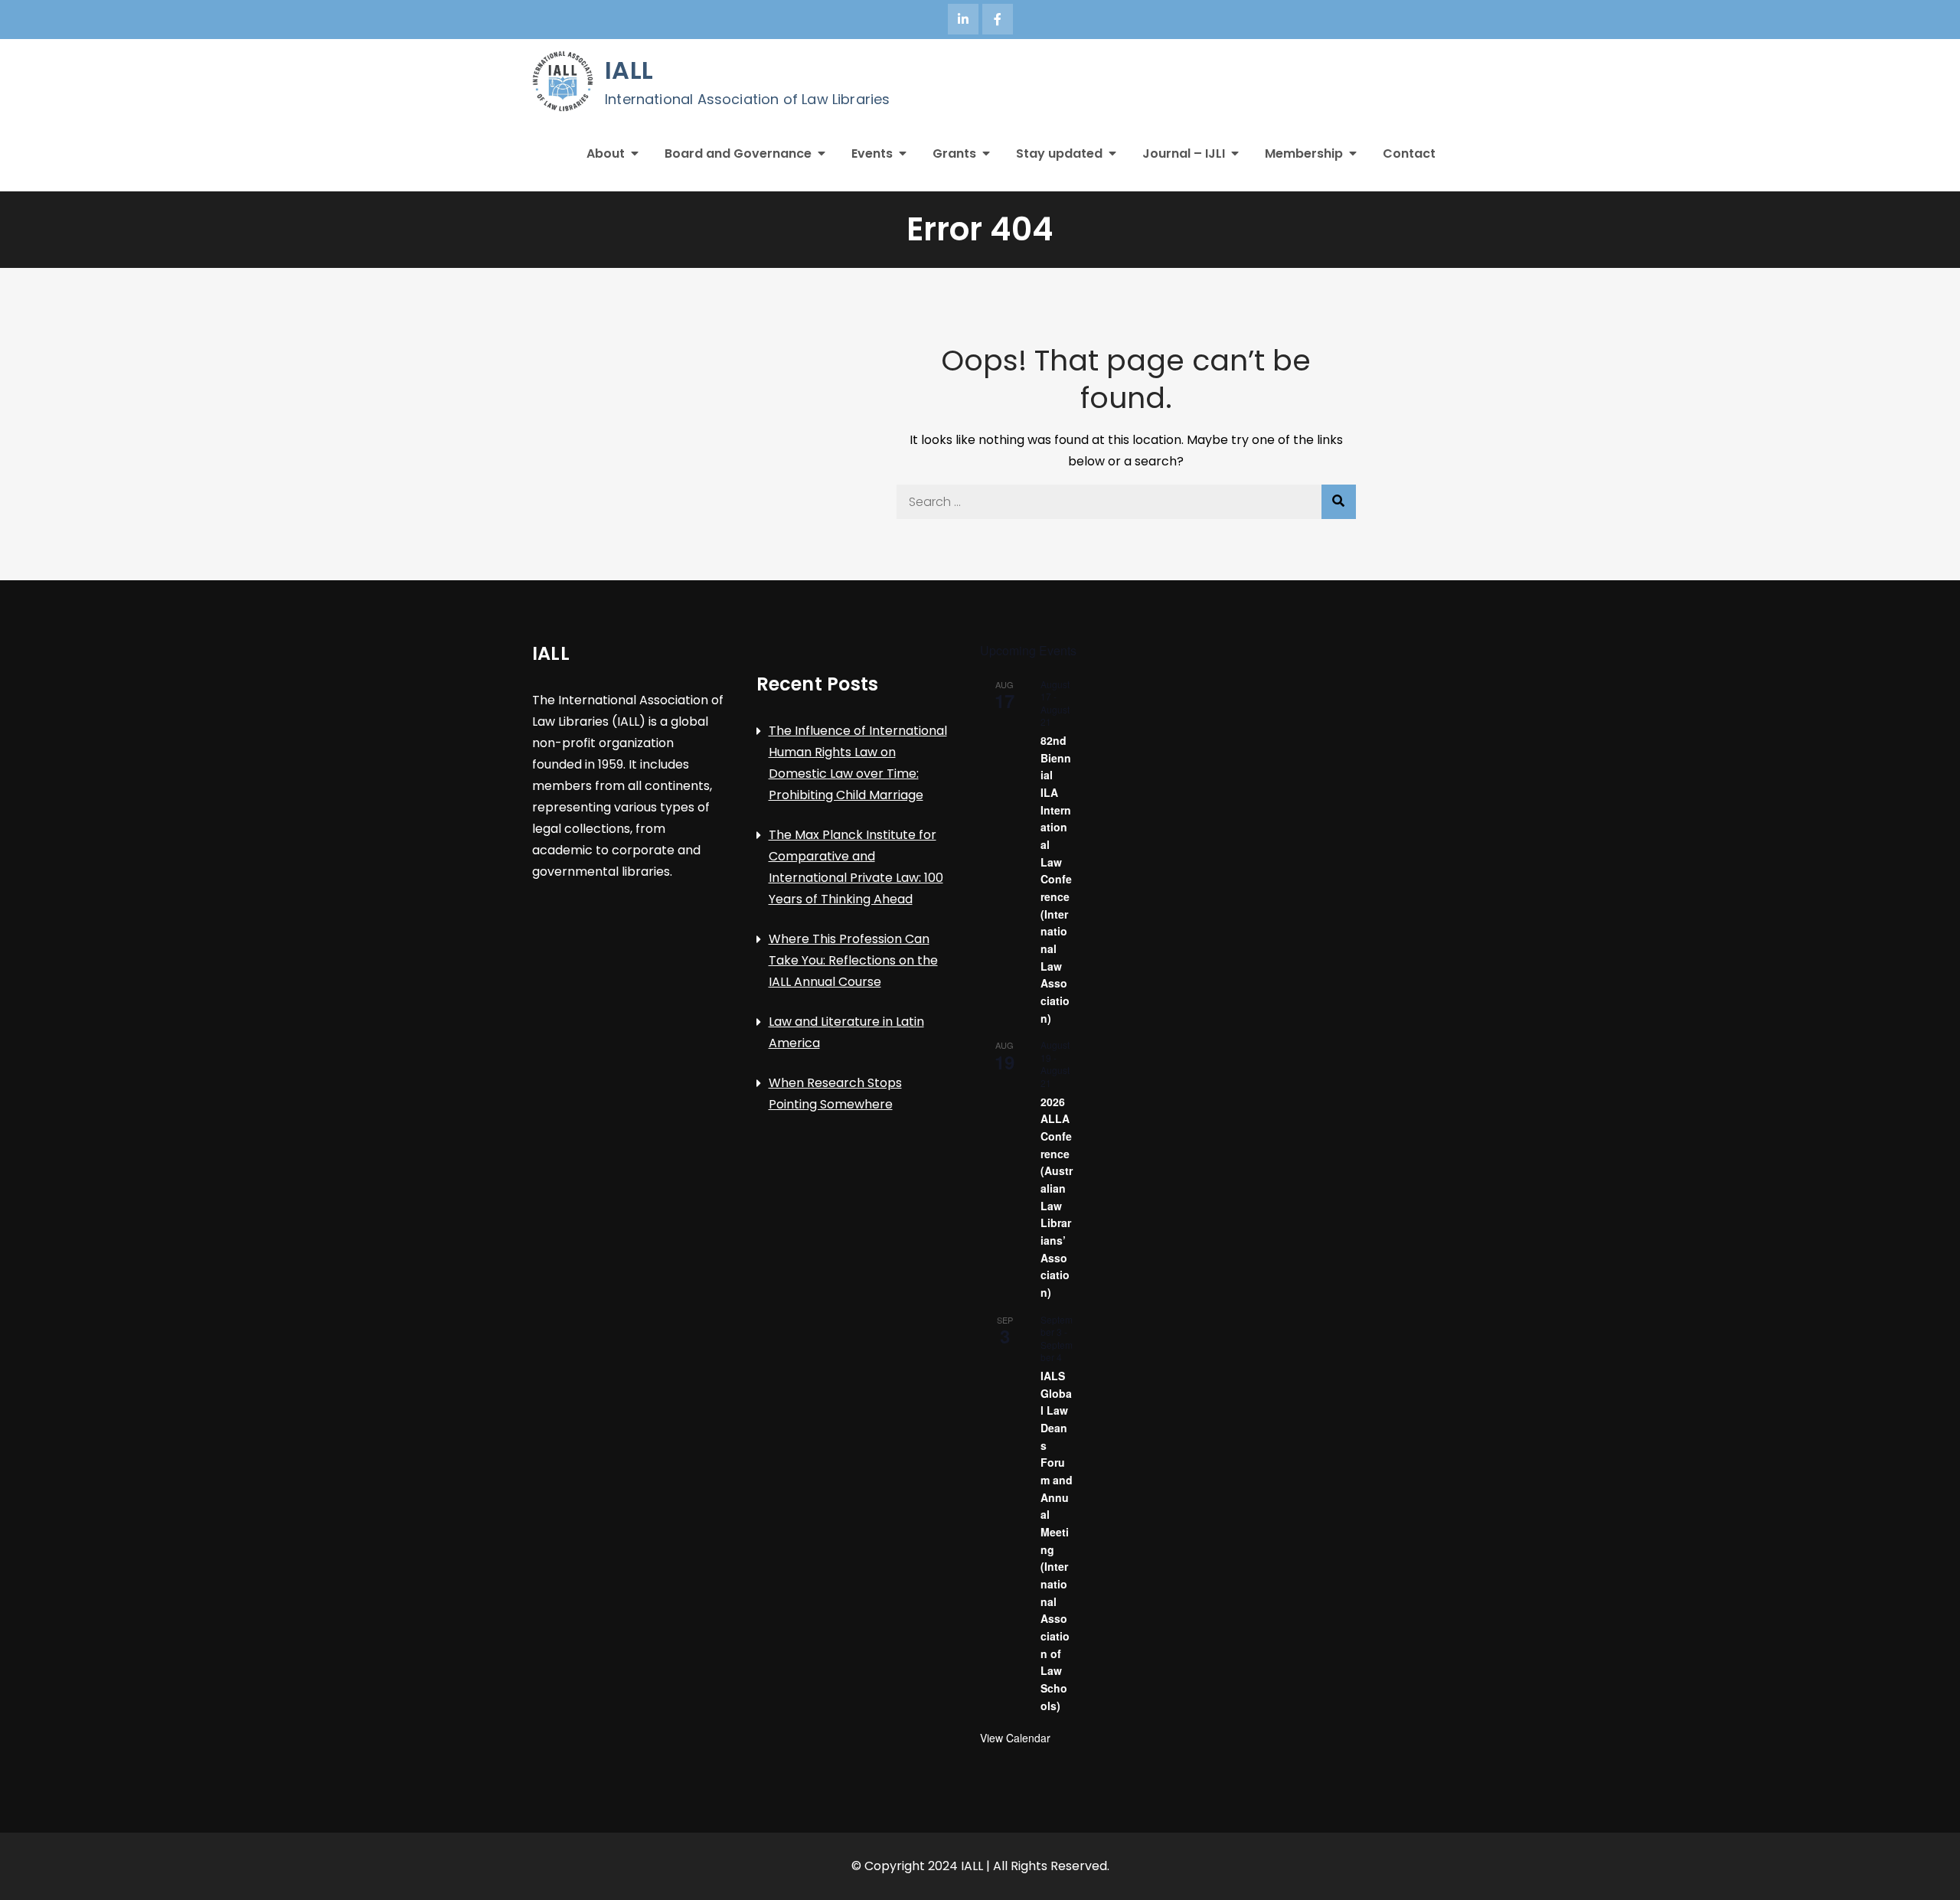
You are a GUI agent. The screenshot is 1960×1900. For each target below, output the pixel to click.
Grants (954, 153)
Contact (1409, 153)
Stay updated (1059, 153)
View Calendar (1015, 1738)
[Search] (1339, 502)
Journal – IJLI (1184, 153)
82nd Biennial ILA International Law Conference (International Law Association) (1056, 879)
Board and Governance (738, 153)
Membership (1304, 153)
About (606, 153)
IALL (629, 70)
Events (872, 153)
